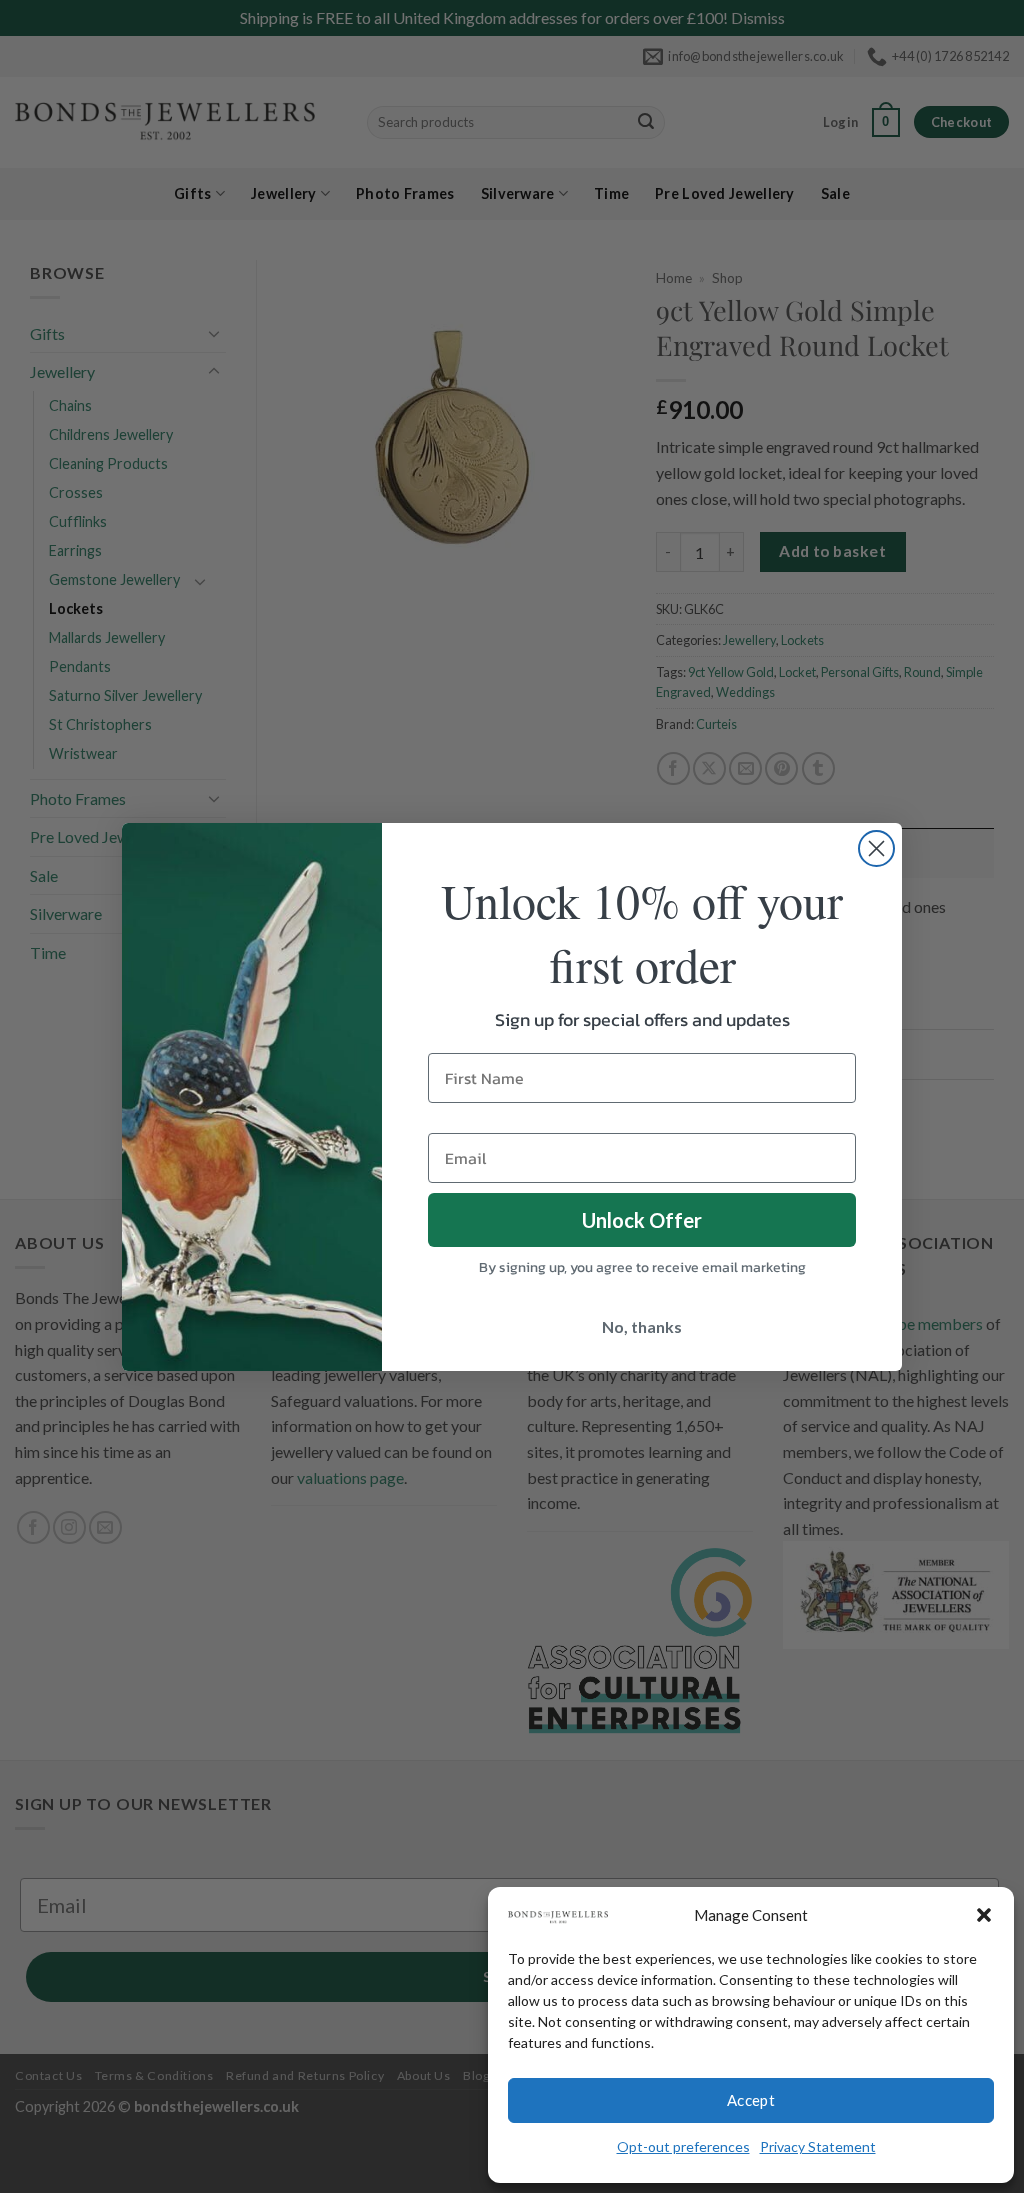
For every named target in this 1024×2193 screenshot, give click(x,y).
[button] (984, 1915)
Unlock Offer (642, 1220)
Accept (751, 2100)
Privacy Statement (818, 2146)
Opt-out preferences (683, 2146)
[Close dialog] (876, 848)
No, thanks (642, 1326)
